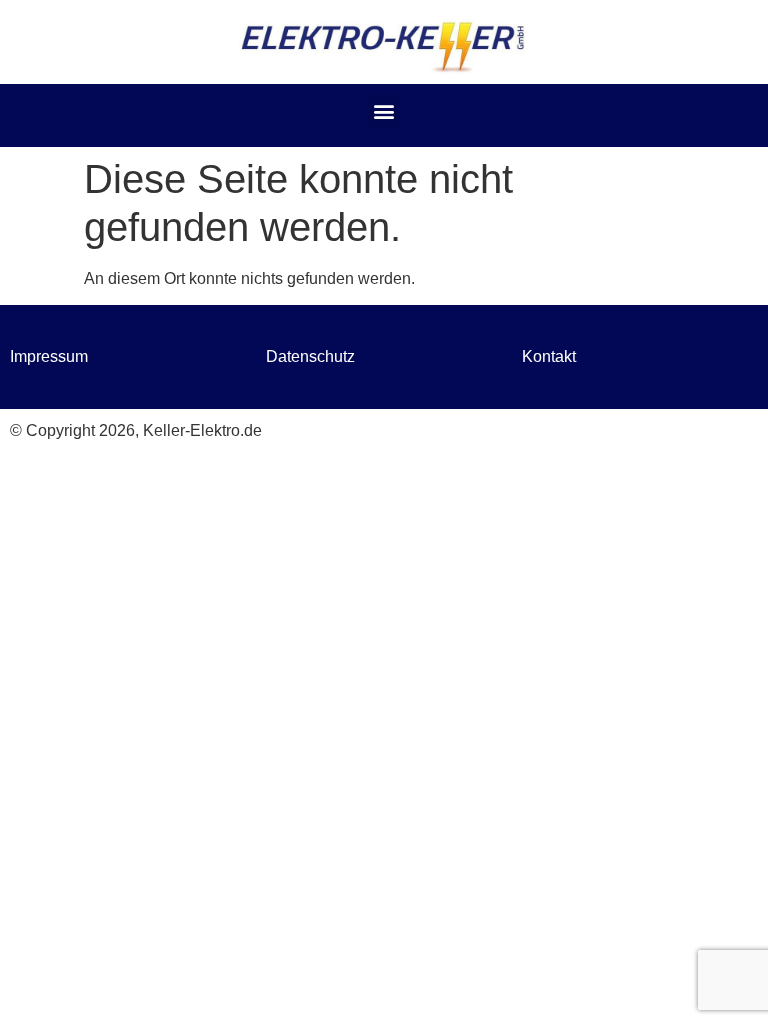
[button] (384, 110)
